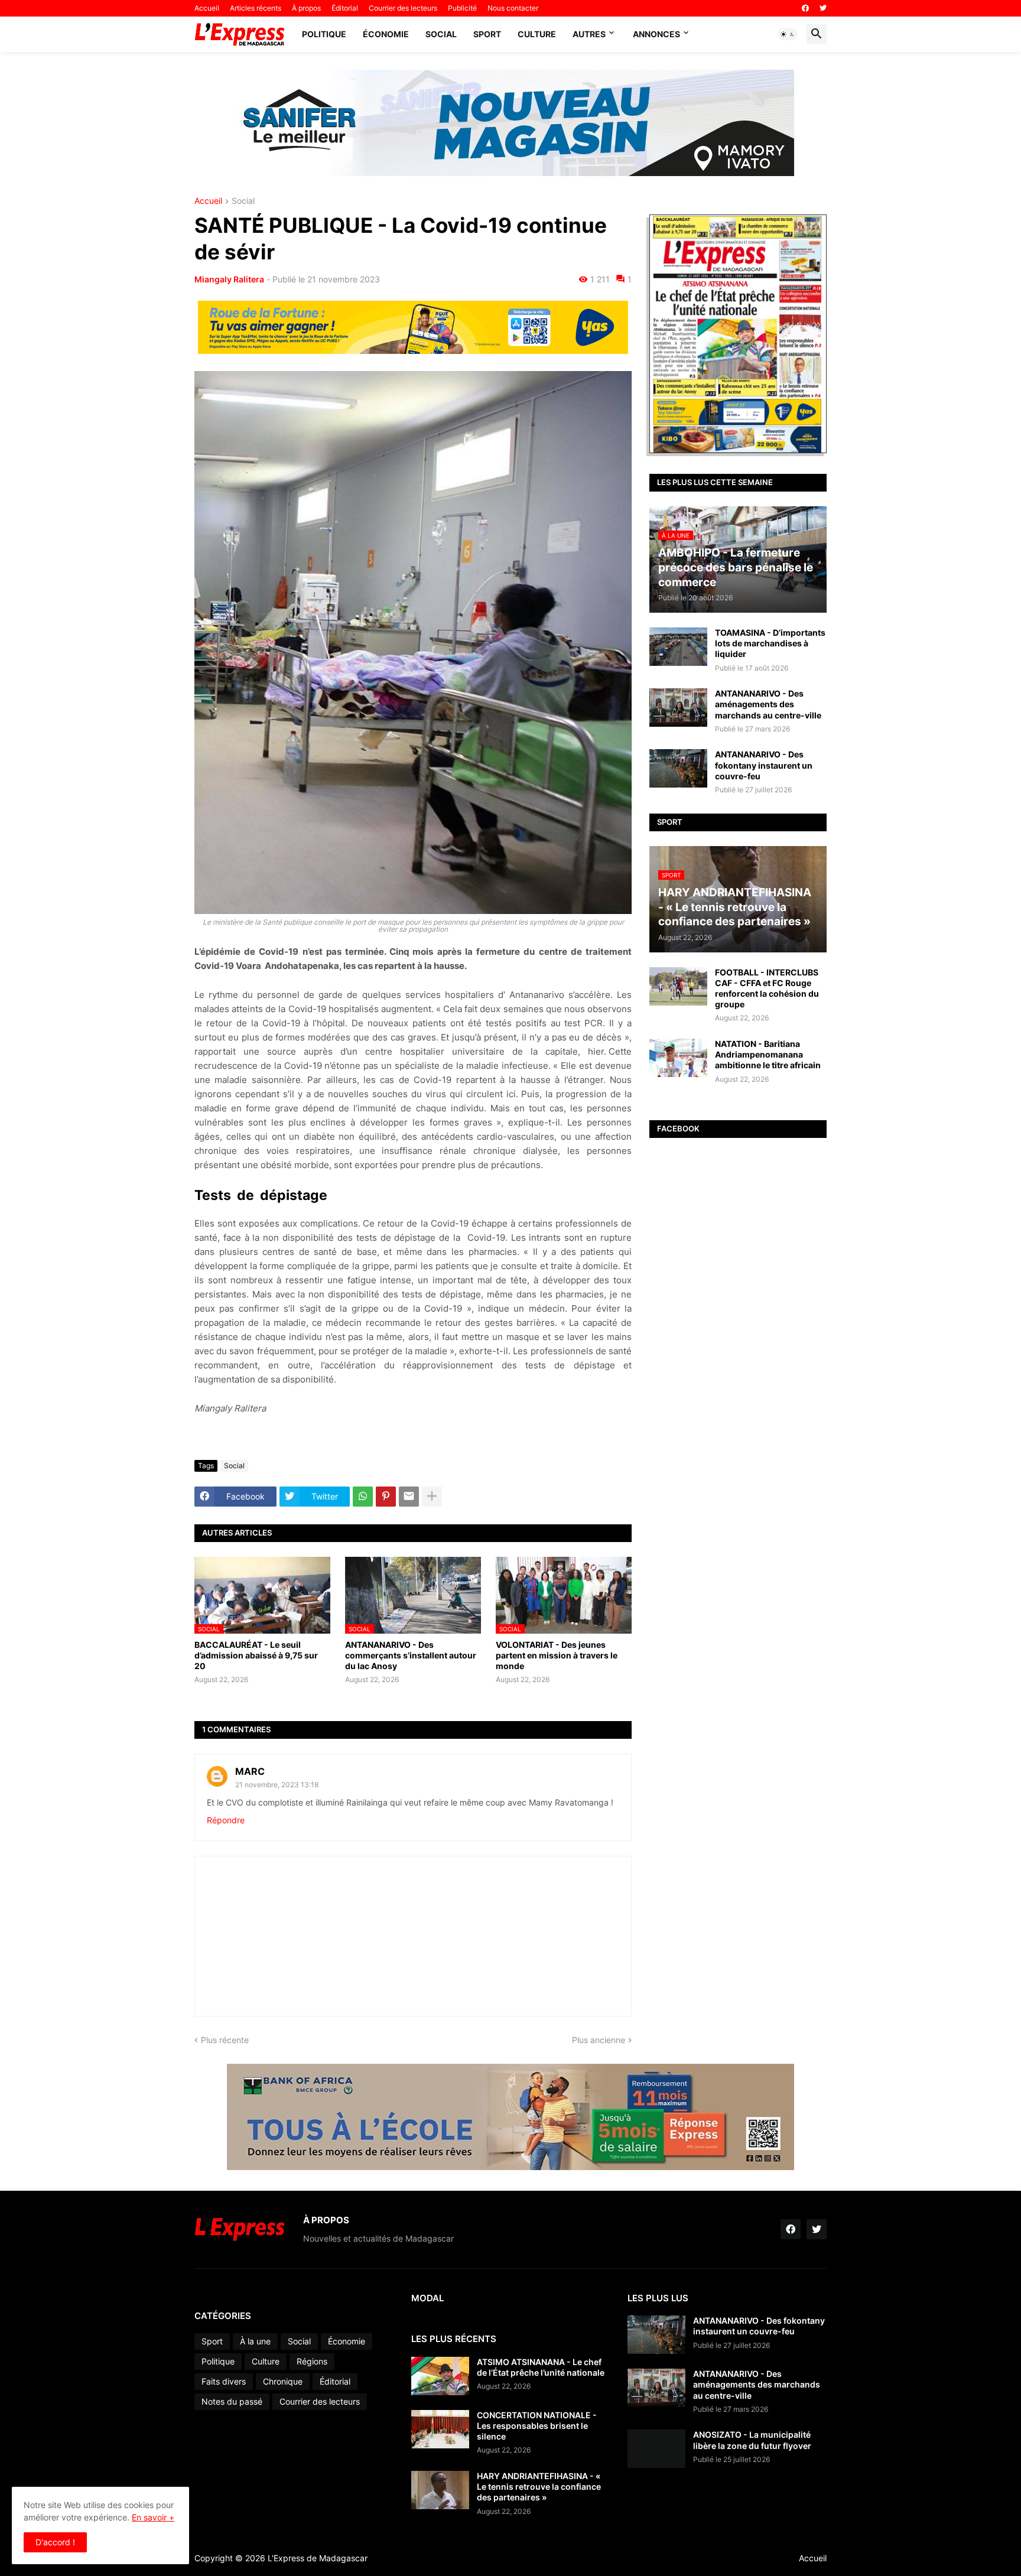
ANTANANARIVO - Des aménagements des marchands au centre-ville (768, 704)
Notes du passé (232, 2401)
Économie (386, 34)
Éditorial (345, 8)
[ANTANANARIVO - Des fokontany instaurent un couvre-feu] (678, 768)
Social (441, 34)
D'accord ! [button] (55, 2542)
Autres (589, 34)
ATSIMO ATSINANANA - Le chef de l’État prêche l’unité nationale (541, 2367)
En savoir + (153, 2517)
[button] (788, 34)
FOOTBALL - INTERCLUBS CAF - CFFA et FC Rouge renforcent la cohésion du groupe (767, 988)
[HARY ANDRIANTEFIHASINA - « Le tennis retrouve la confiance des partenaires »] (440, 2490)
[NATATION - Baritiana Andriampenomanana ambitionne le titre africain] (678, 1058)
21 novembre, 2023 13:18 (277, 1785)
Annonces (656, 34)
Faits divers (224, 2381)
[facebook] (805, 8)
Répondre (226, 1820)
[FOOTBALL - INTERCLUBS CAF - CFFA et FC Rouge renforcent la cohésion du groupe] (678, 986)
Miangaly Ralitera (229, 279)
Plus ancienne (599, 2040)
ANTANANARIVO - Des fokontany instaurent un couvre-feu (764, 765)
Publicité (462, 8)
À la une (255, 2341)
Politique (324, 34)
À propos (306, 8)
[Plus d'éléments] (432, 1497)
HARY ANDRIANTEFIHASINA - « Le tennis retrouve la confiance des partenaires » (539, 2486)
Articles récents (256, 8)
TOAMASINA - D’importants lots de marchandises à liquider (770, 643)
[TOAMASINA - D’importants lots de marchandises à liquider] (678, 647)
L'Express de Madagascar (318, 2558)
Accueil (207, 8)
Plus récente (225, 2040)
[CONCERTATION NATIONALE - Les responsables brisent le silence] (440, 2429)
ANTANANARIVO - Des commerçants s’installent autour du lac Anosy (411, 1655)
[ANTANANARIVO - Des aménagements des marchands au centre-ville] (678, 708)
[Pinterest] (386, 1497)
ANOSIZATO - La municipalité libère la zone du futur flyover (752, 2440)
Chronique (283, 2381)
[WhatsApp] (363, 1497)
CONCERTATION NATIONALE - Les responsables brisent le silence (537, 2426)
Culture (537, 34)
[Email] (409, 1497)
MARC (250, 1771)
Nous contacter (513, 8)
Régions (312, 2361)
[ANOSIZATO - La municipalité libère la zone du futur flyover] (656, 2449)
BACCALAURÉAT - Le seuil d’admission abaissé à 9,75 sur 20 (256, 1655)
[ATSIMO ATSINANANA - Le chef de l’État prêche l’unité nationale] (440, 2376)
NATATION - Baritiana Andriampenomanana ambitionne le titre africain (768, 1054)
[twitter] (823, 8)
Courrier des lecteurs (403, 8)
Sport (487, 34)
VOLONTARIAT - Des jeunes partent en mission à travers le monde (557, 1655)
